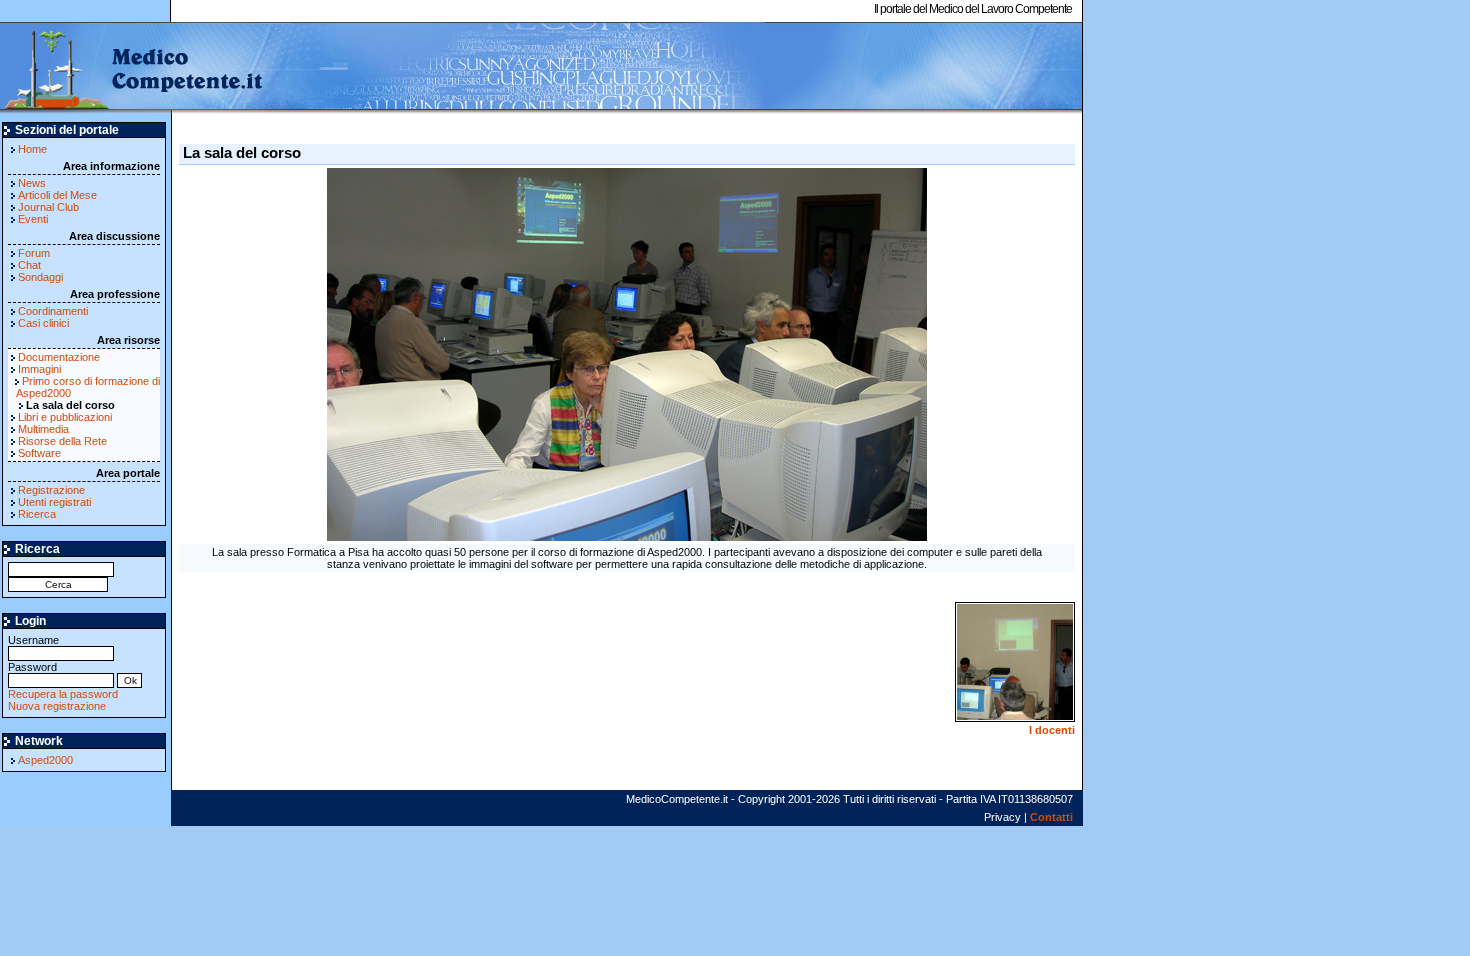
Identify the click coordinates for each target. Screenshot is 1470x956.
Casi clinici (43, 323)
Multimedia (43, 429)
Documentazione (59, 357)
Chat (29, 265)
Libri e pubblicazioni (65, 417)
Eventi (33, 219)
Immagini (39, 369)
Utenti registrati (54, 502)
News (32, 183)
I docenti (1052, 730)
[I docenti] (1015, 718)
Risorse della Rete (62, 441)
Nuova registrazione (57, 706)
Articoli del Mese (57, 195)
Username (33, 640)
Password (32, 667)
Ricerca (37, 514)
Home (32, 149)
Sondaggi (40, 277)
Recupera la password (63, 694)
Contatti (1051, 817)
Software (39, 453)
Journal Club (48, 207)
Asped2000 (45, 760)
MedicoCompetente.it (132, 68)
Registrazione (51, 490)
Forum (34, 253)
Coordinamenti (53, 311)
